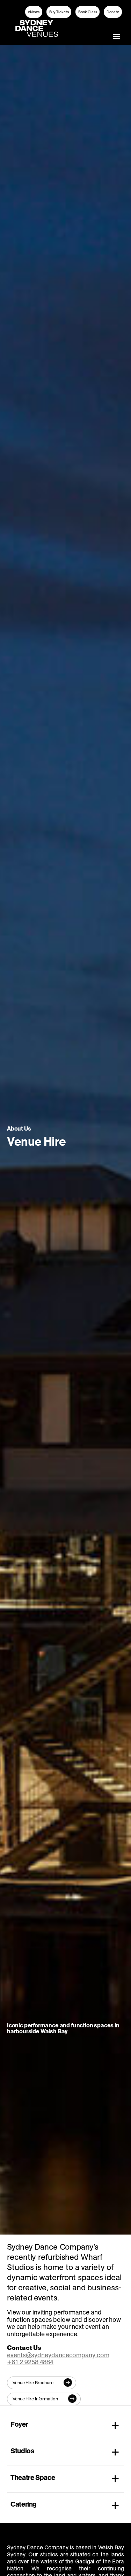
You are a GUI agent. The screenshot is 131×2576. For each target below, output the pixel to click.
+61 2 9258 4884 (30, 2362)
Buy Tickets (59, 12)
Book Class (88, 12)
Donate (113, 12)
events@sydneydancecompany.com (58, 2355)
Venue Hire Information (35, 2399)
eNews (34, 12)
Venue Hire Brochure (33, 2383)
